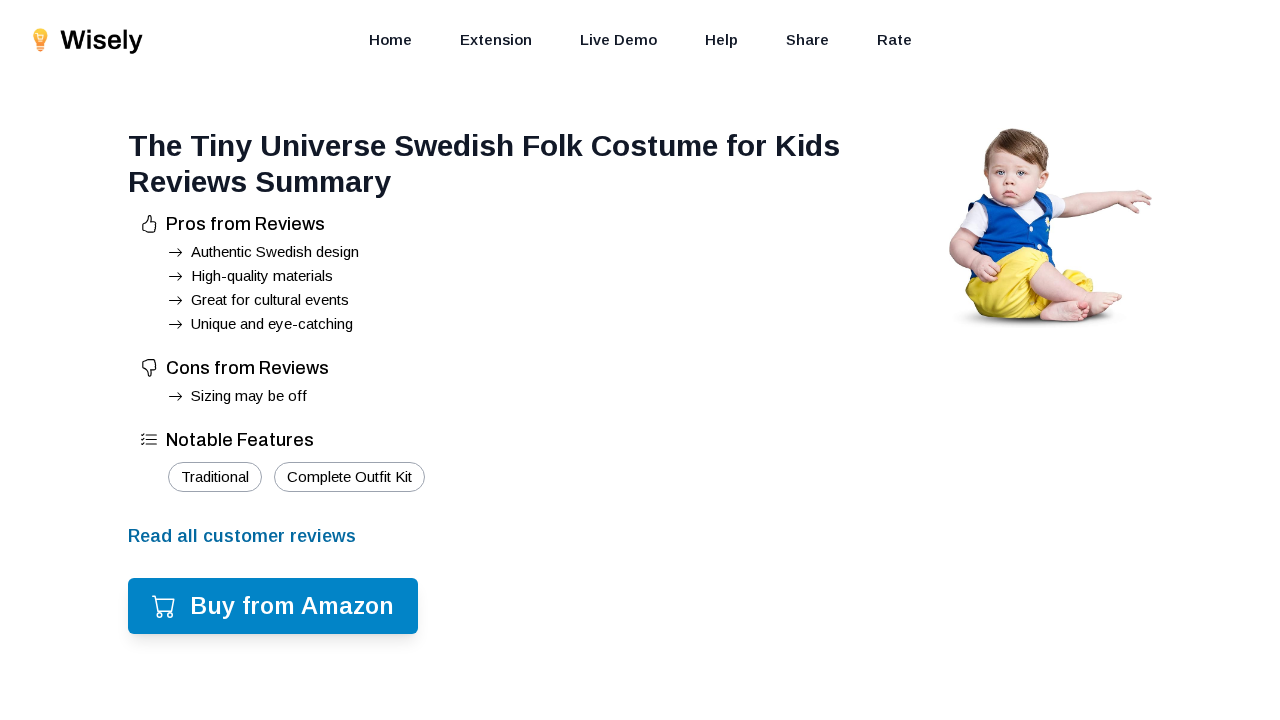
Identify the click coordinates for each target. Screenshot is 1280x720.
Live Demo (618, 39)
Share (807, 39)
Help (721, 39)
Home (390, 39)
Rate (894, 39)
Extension (496, 39)
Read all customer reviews (242, 536)
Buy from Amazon (292, 605)
